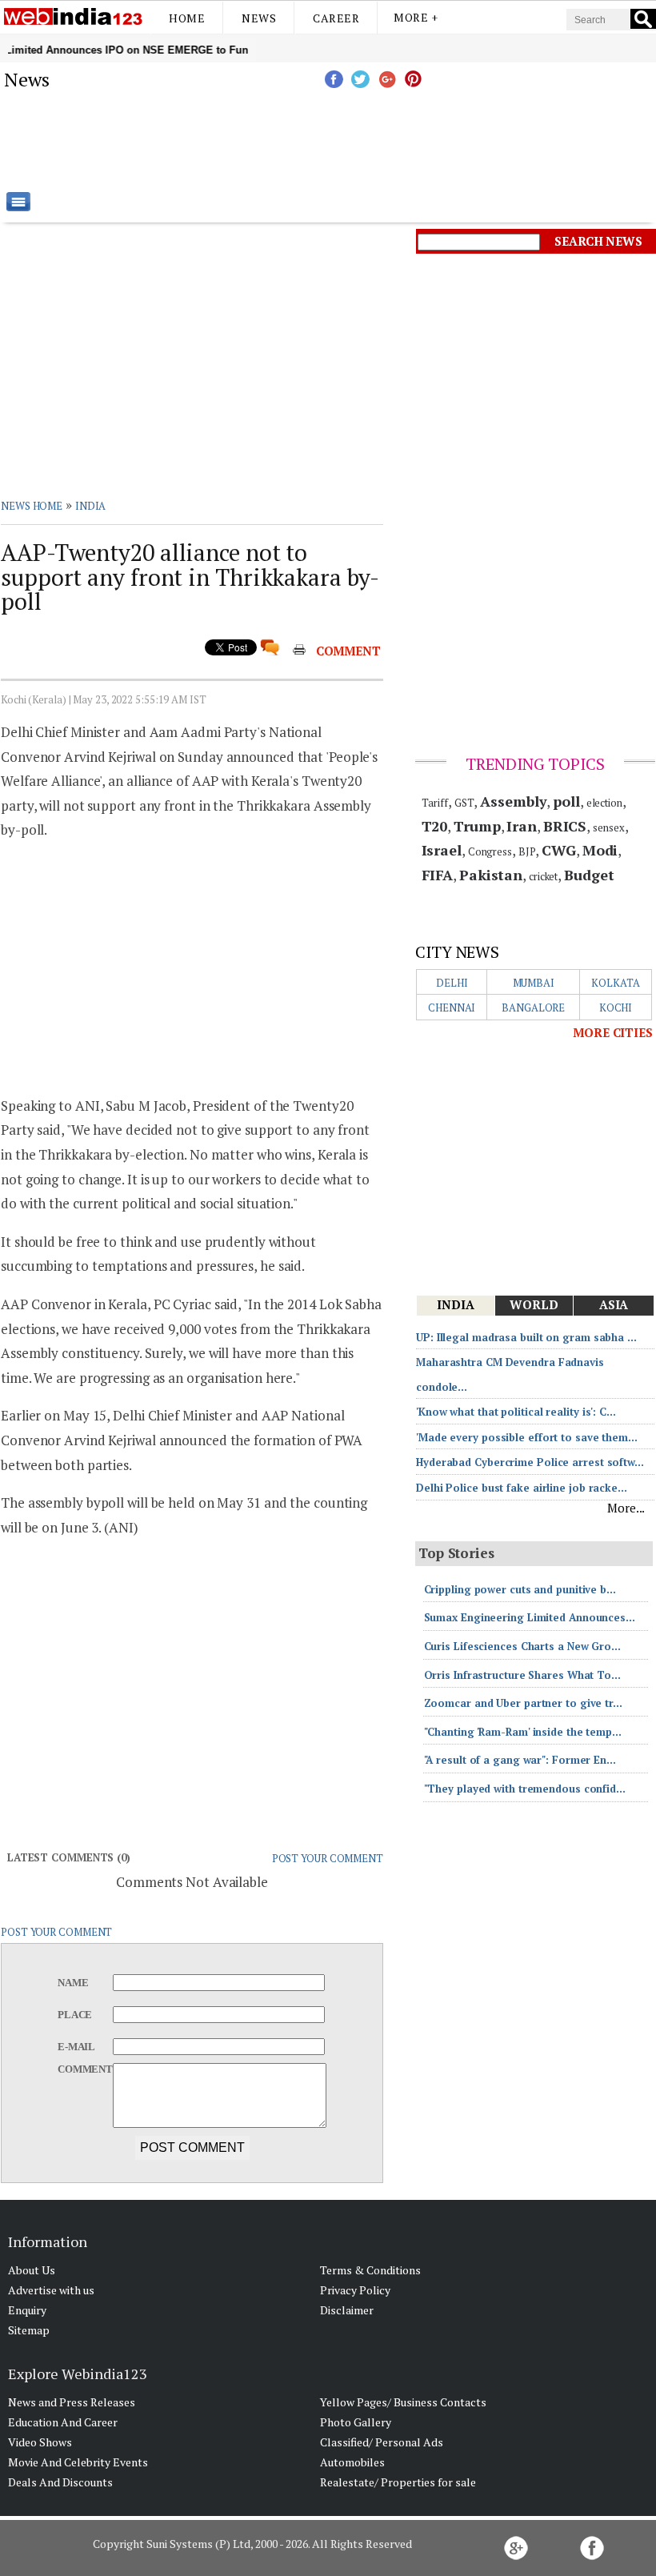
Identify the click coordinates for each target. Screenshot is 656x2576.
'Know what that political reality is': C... (516, 1412)
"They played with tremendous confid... (525, 1789)
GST (464, 803)
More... (626, 1508)
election (604, 803)
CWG (559, 850)
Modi (600, 850)
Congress (490, 851)
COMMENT (348, 651)
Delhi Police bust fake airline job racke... (522, 1488)
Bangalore (533, 1008)
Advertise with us (51, 2290)
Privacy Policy (355, 2290)
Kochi (616, 1008)
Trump (477, 826)
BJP (527, 851)
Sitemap (29, 2330)
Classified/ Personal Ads (382, 2442)
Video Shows (40, 2442)
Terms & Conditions (370, 2270)
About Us (32, 2270)
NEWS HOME (32, 506)
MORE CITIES (613, 1032)
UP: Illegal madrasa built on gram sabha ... (526, 1337)
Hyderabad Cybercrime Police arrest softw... (530, 1462)
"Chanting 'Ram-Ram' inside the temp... (523, 1732)
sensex (608, 827)
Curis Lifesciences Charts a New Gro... (522, 1646)
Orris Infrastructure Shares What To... (522, 1675)
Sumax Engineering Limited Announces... (530, 1617)
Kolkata (615, 983)
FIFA (438, 875)
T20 (435, 826)
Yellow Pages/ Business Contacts (403, 2402)
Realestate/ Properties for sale (398, 2482)
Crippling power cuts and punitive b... (520, 1589)
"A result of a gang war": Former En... (520, 1760)
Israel (442, 850)
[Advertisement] (408, 140)
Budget (589, 875)
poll (566, 801)
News (259, 18)
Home (187, 18)
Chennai (452, 1008)
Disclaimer (347, 2310)
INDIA (91, 506)
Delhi (452, 983)
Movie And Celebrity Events (78, 2462)
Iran (522, 826)
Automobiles (352, 2462)
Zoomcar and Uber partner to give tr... (523, 1703)
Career (336, 18)
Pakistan (491, 875)
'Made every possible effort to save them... (527, 1437)
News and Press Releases (72, 2402)
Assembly (513, 801)
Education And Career (63, 2422)
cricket (543, 876)
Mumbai (534, 983)
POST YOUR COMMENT (328, 1858)
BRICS (565, 826)
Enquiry (27, 2310)
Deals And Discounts (60, 2482)
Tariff (435, 803)
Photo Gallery (356, 2422)
